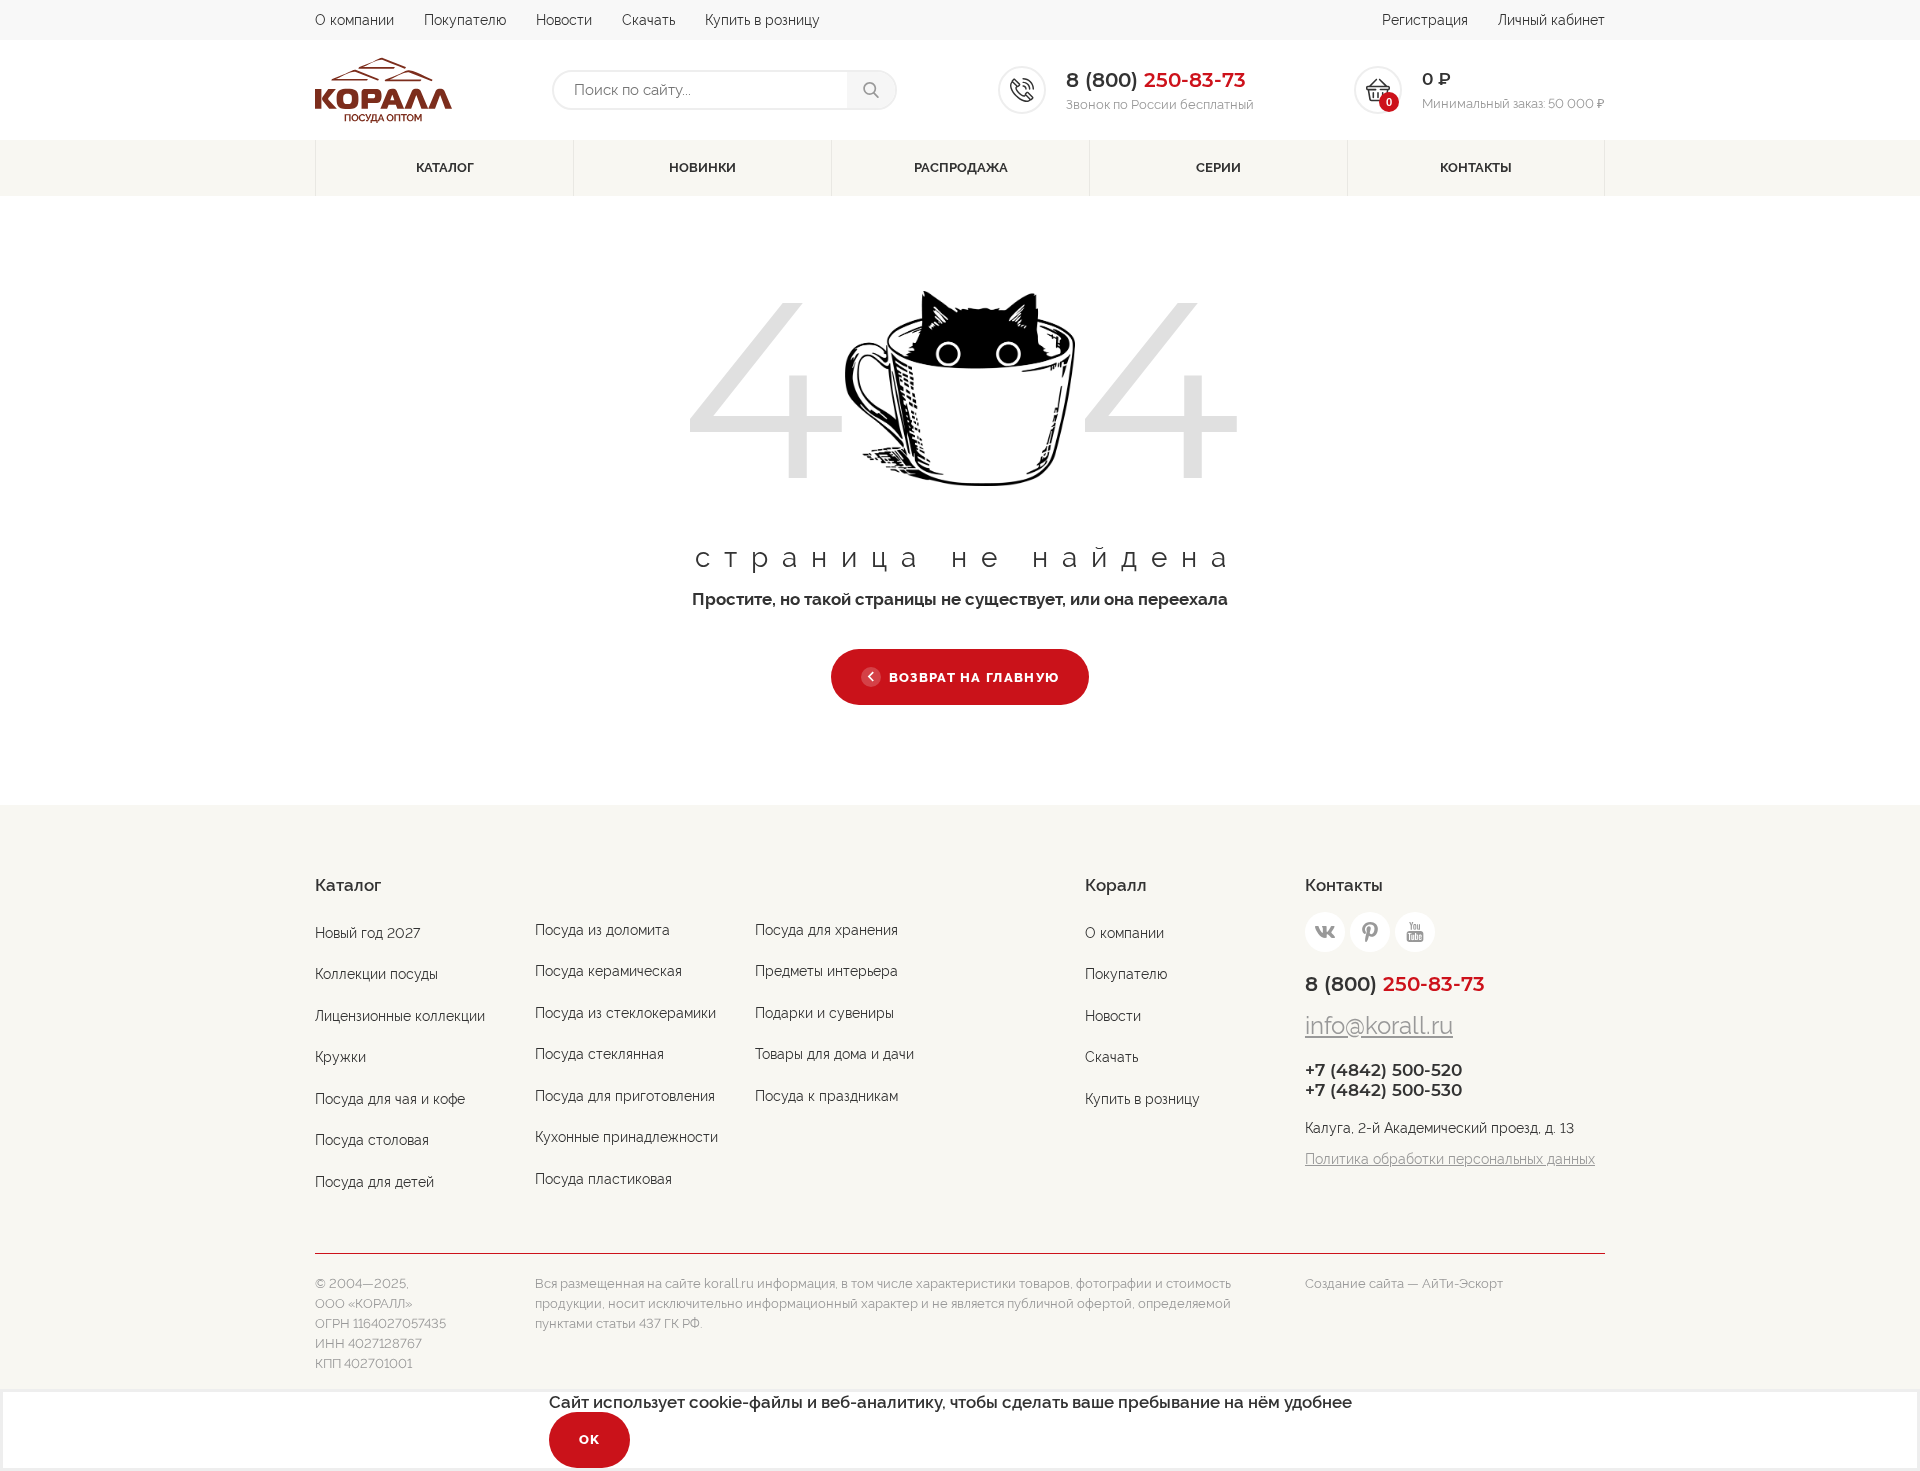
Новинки (702, 167)
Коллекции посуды (376, 974)
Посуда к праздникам (826, 1096)
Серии (1218, 167)
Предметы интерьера (826, 971)
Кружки (340, 1057)
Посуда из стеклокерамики (625, 1013)
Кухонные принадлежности (626, 1137)
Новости (564, 20)
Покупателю (465, 20)
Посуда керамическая (608, 971)
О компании (354, 20)
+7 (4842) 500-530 (1383, 1090)
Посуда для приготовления (625, 1096)
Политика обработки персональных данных (1450, 1159)
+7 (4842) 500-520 (1383, 1070)
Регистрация (1425, 20)
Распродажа (961, 167)
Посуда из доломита (602, 930)
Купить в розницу (762, 20)
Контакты (1476, 167)
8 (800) (1395, 984)
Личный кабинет (1551, 20)
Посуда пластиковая (603, 1179)
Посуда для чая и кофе (390, 1099)
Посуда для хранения (826, 930)
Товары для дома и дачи (834, 1054)
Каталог (445, 167)
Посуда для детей (374, 1182)
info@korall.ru (1379, 1025)
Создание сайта (1354, 1283)
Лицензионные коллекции (400, 1016)
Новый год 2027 (367, 933)
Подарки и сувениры (824, 1013)
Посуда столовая (372, 1140)
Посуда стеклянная (599, 1054)
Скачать (648, 20)
